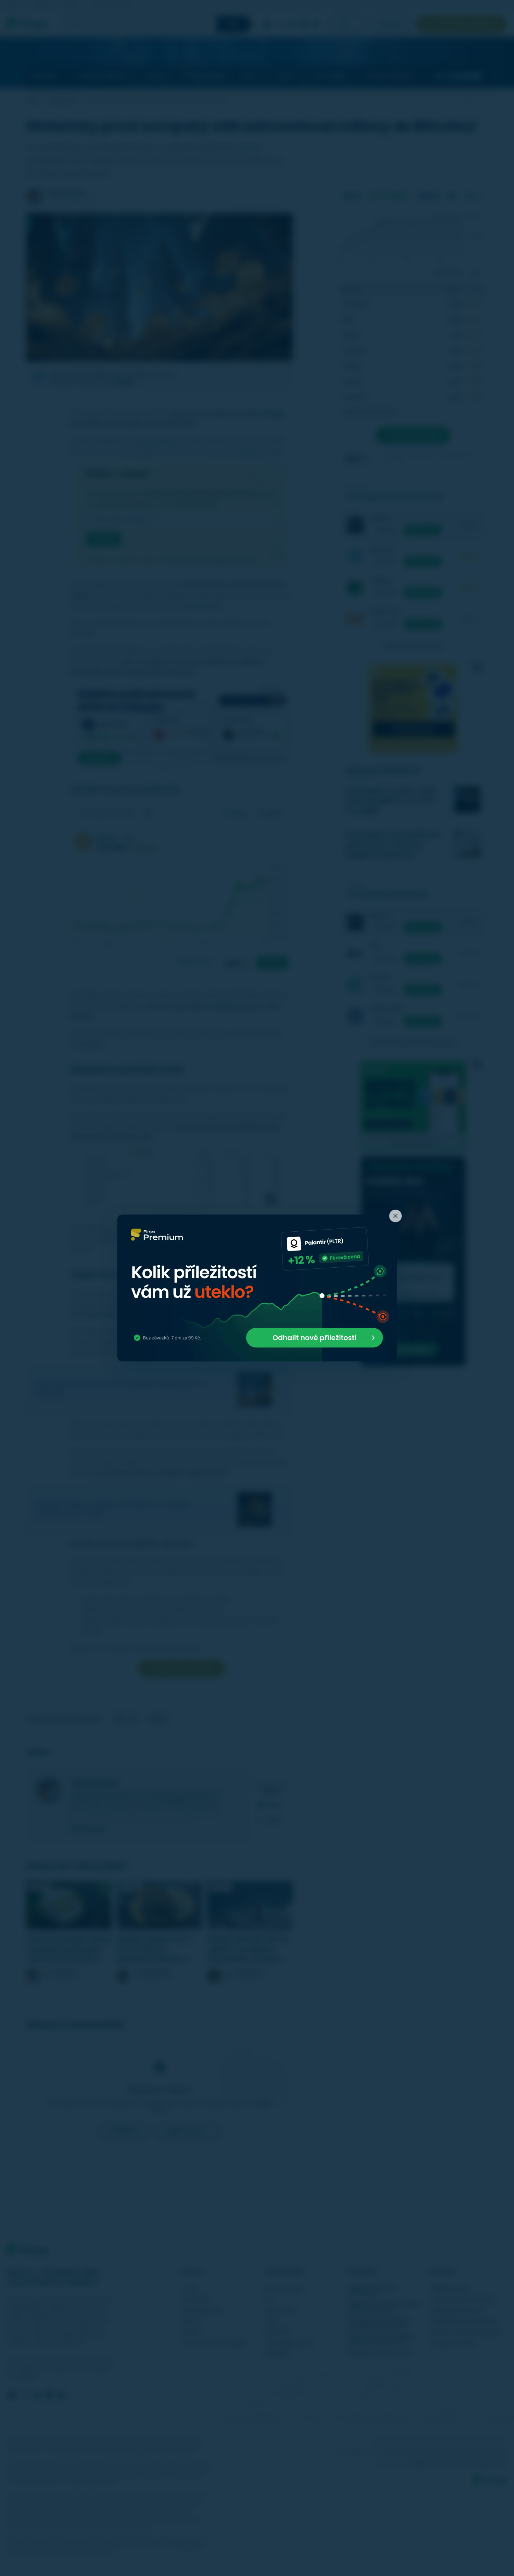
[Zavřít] (395, 1216)
